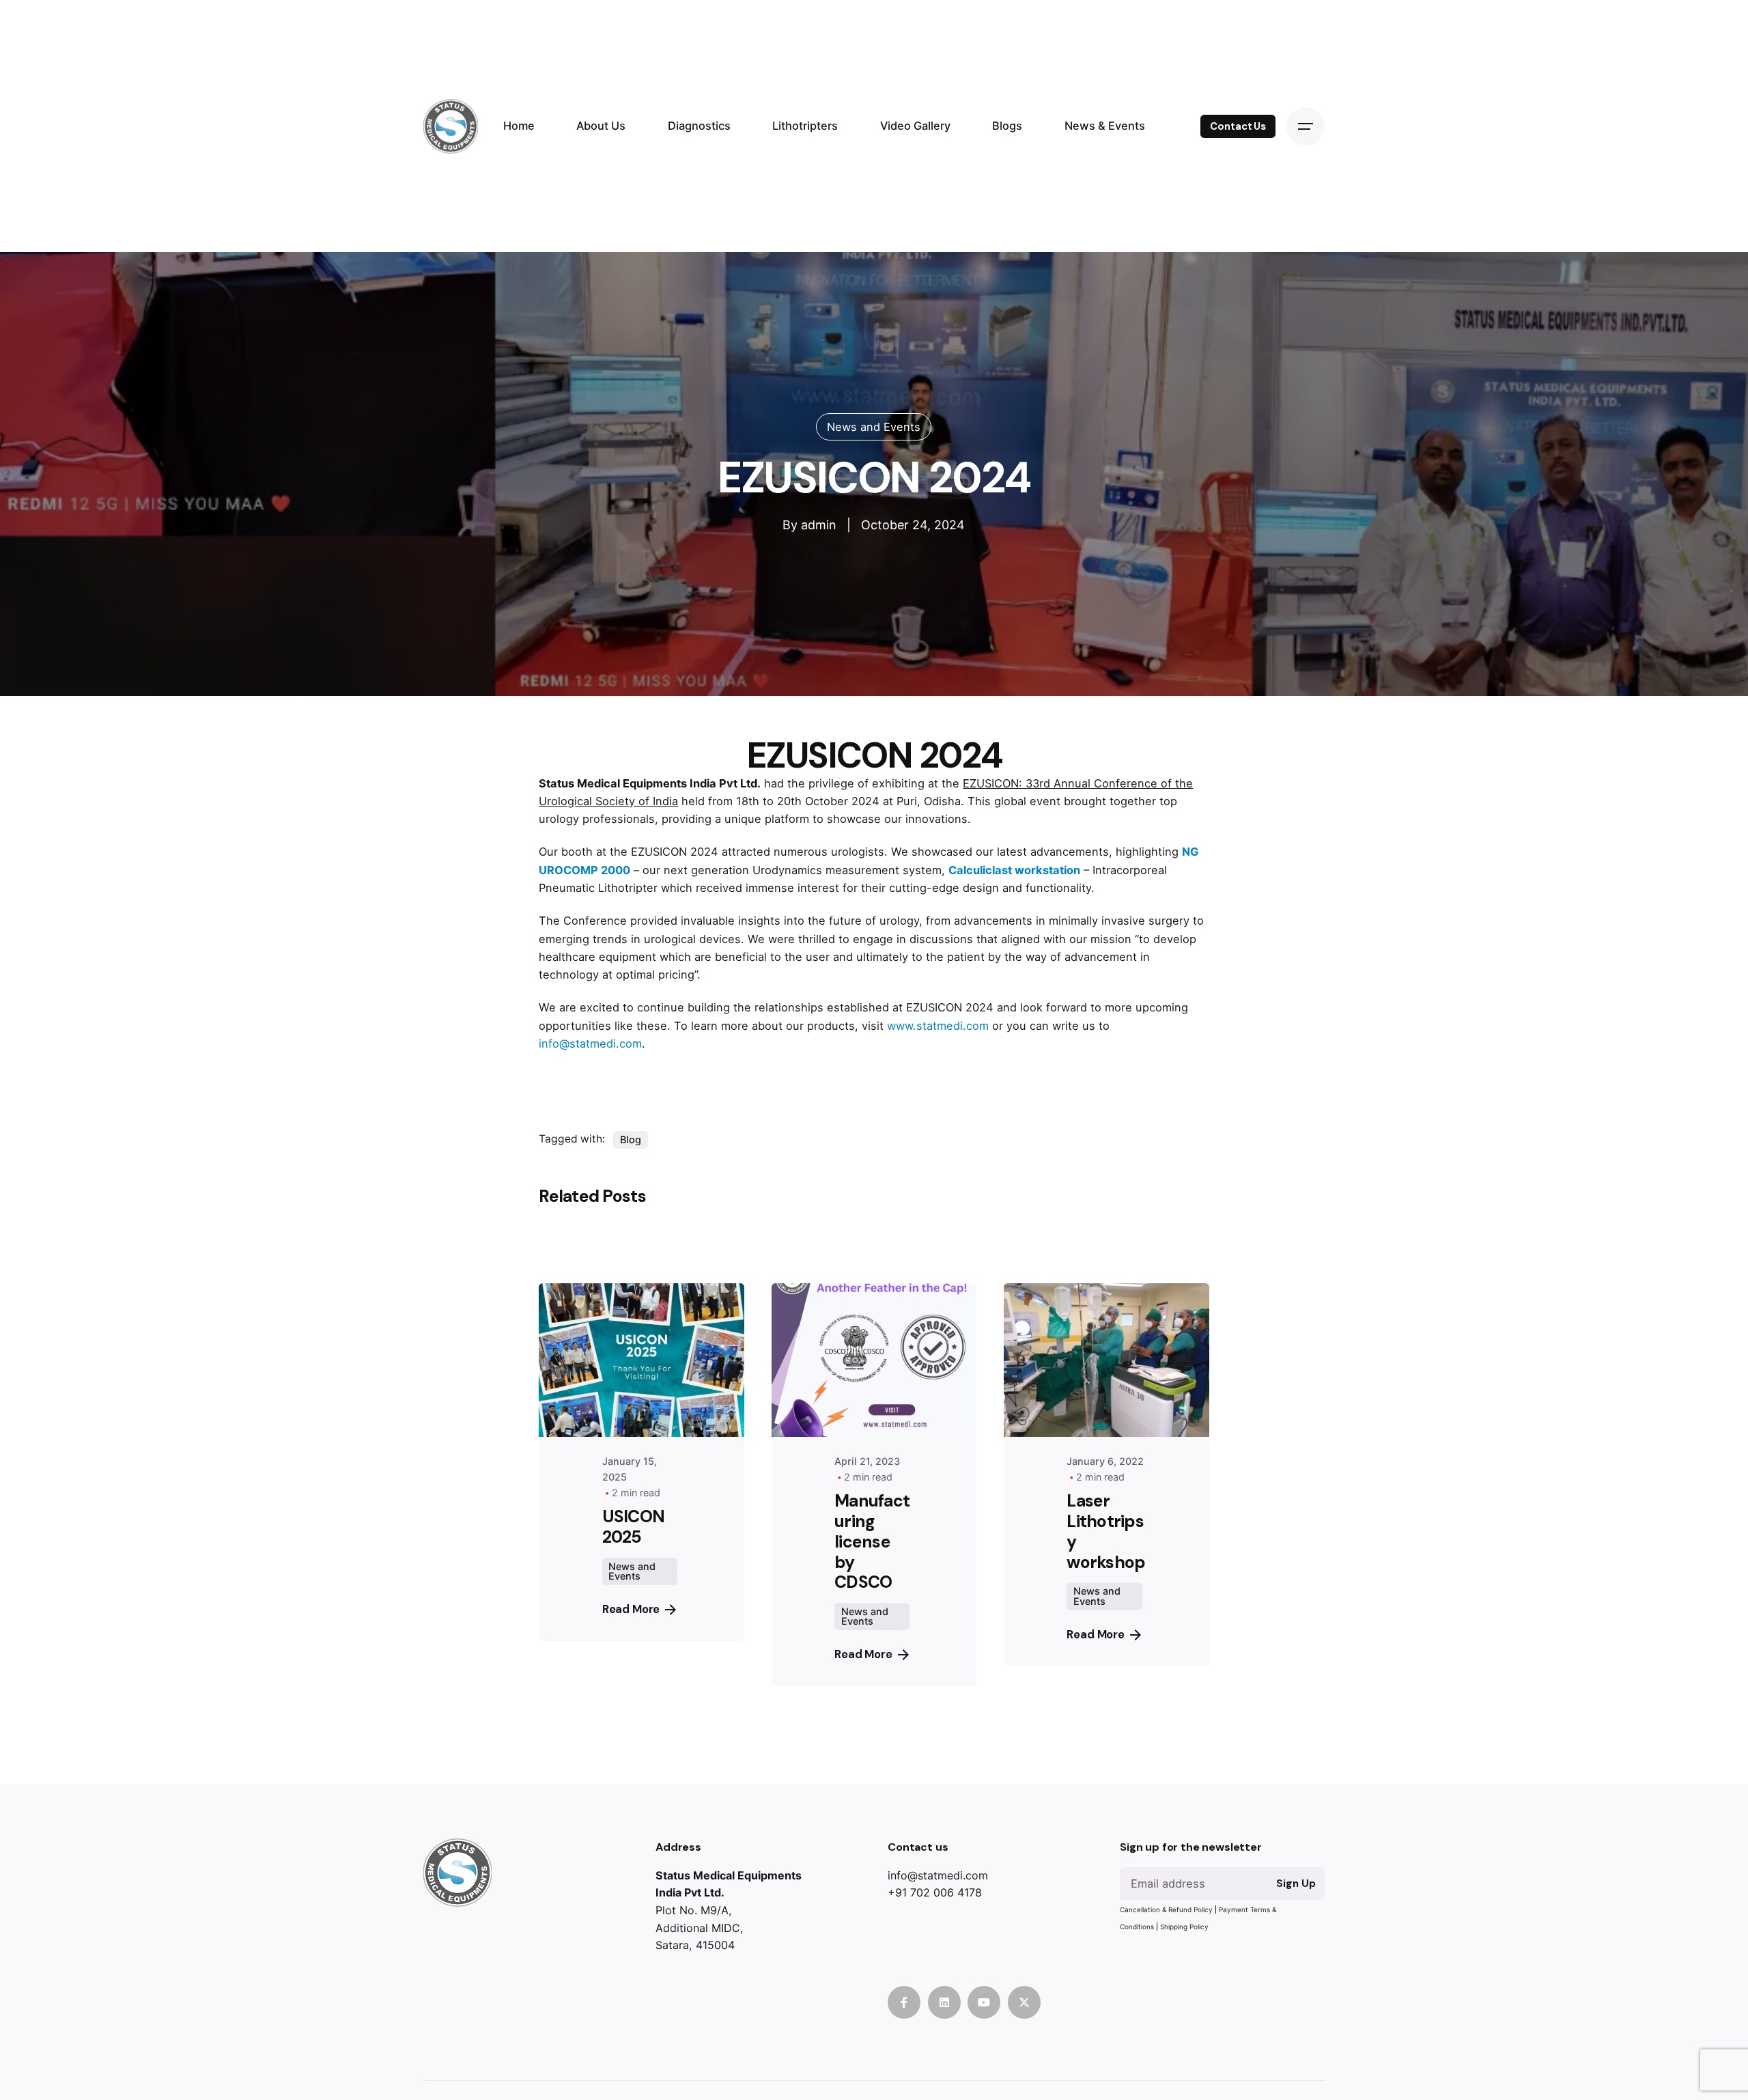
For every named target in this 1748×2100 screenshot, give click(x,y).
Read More (631, 1609)
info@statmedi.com (590, 1044)
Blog (631, 1139)
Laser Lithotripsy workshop (1106, 1531)
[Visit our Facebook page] (904, 2002)
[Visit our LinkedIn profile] (944, 2002)
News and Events (874, 427)
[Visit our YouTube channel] (984, 2002)
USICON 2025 (634, 1527)
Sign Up (1296, 1884)
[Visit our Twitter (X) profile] (1024, 2002)
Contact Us (1238, 126)
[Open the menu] (1306, 126)
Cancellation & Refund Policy (1166, 1909)
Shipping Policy (1184, 1927)
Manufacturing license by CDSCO (872, 1541)
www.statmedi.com (938, 1026)
